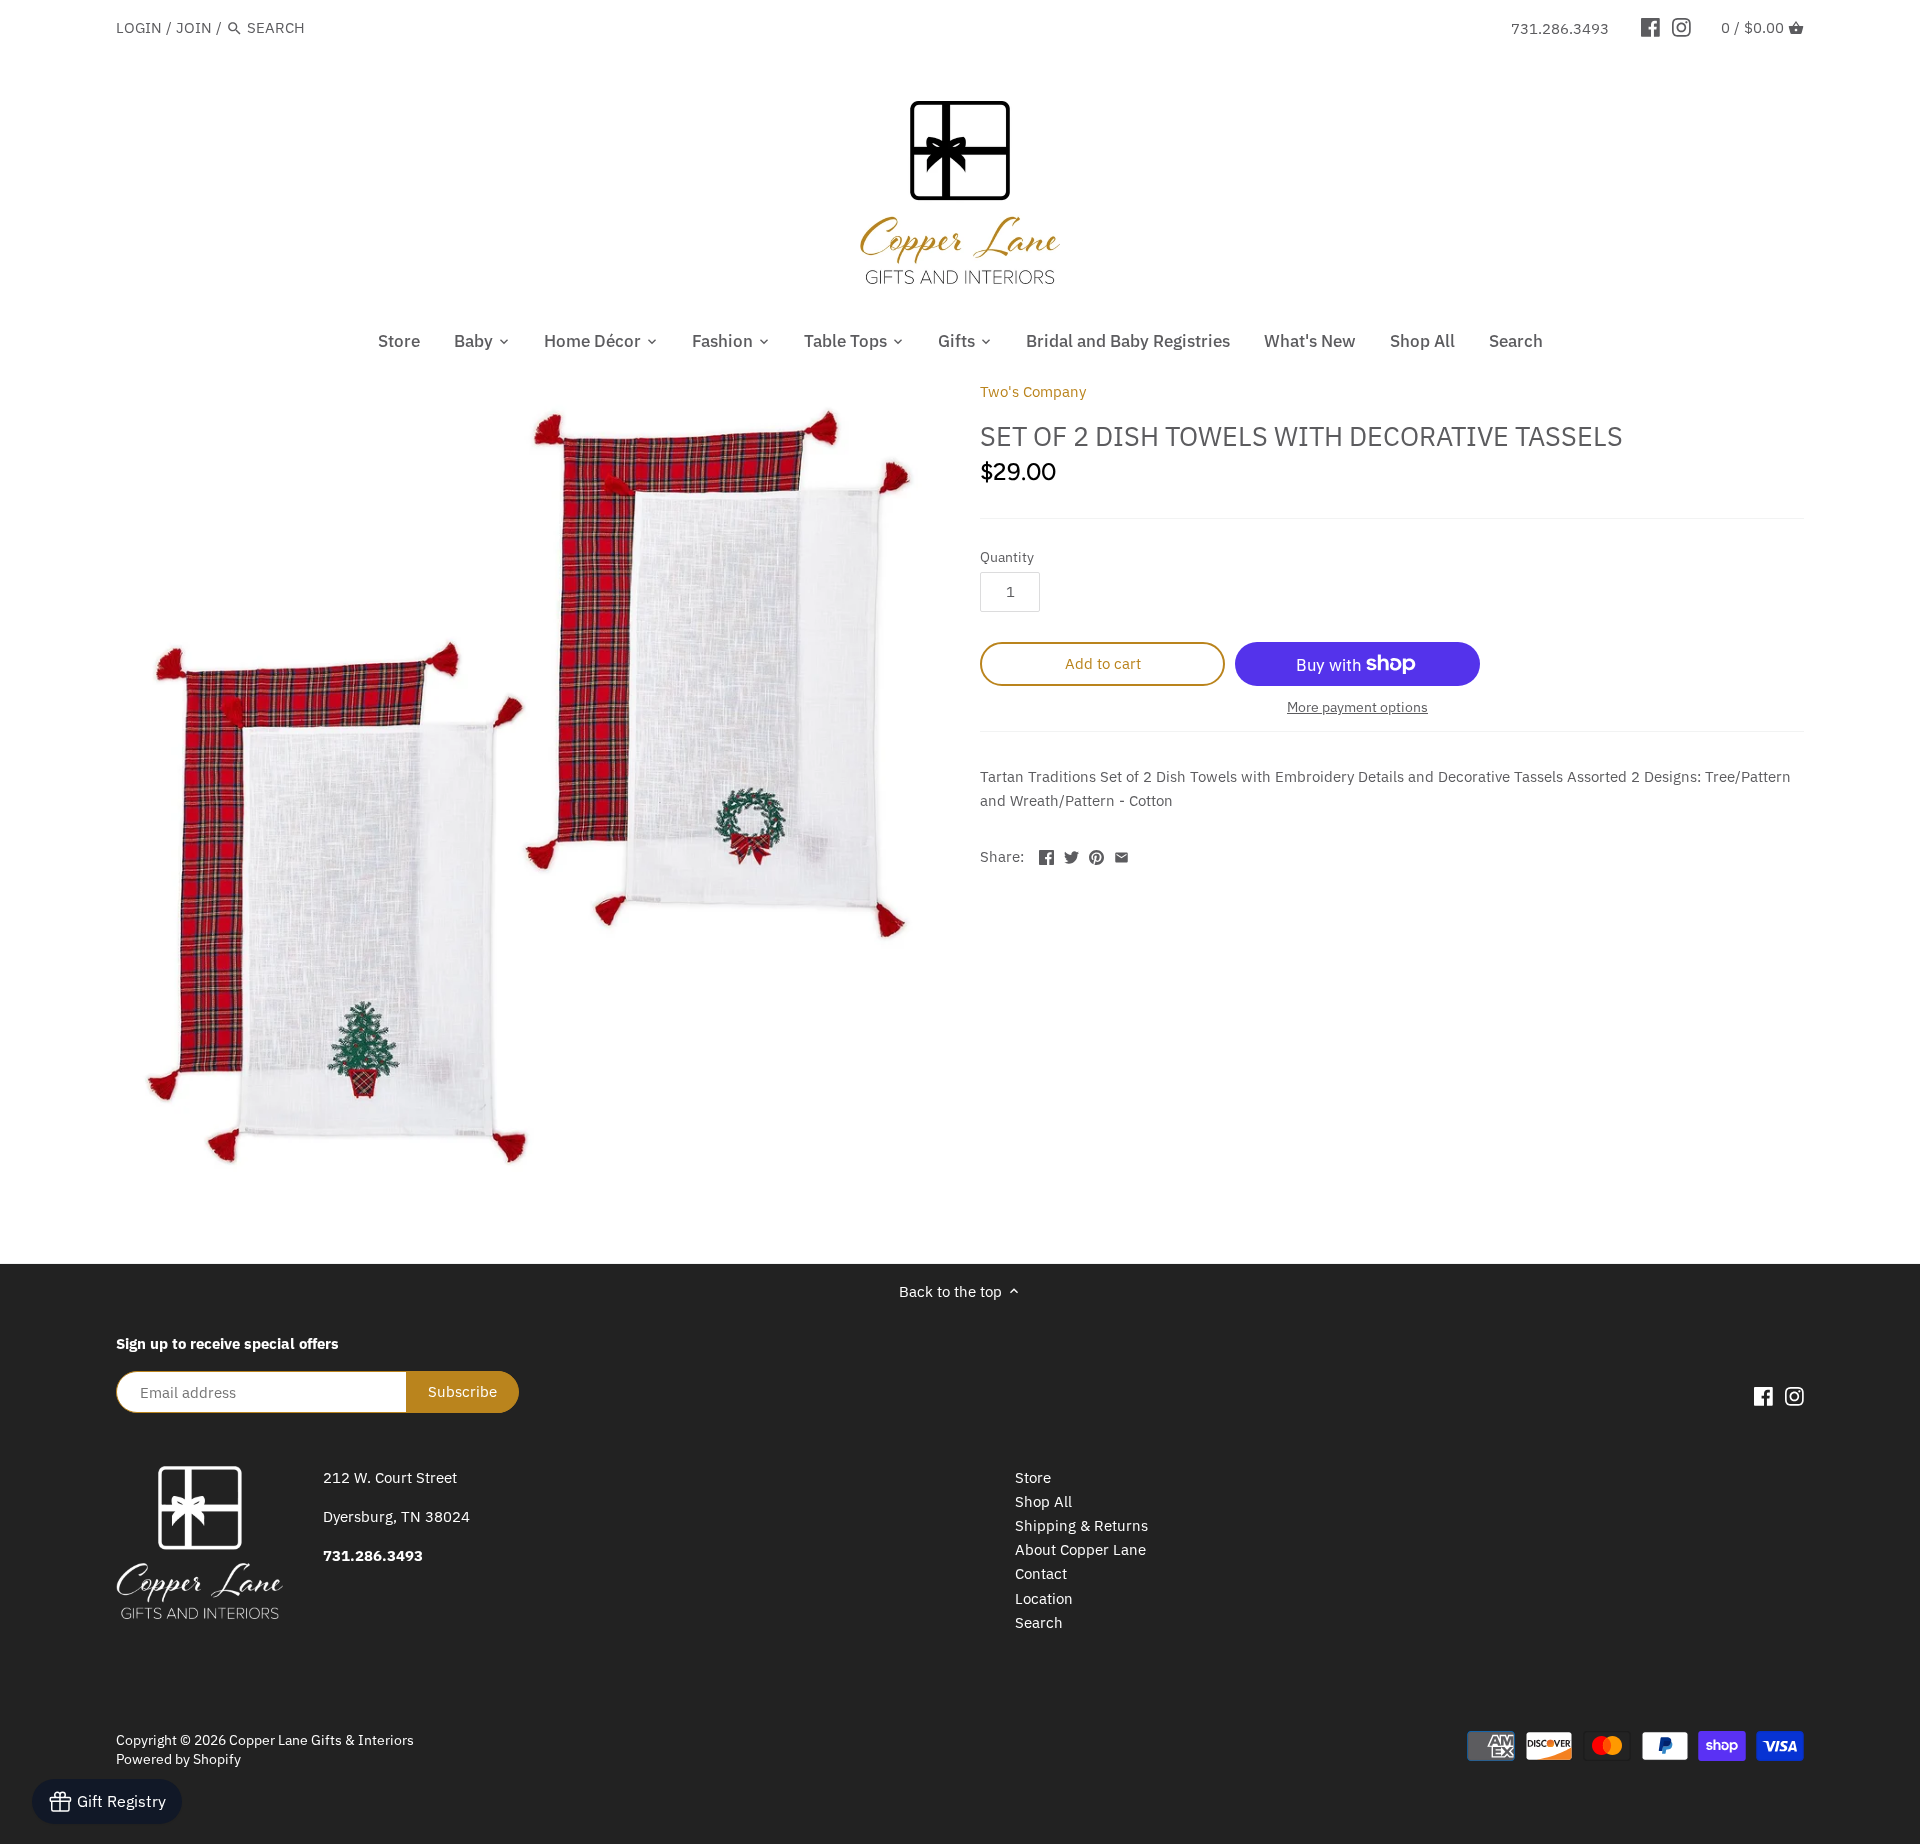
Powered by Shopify (178, 1759)
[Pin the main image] (1096, 854)
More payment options (1357, 707)
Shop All (1043, 1501)
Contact (1041, 1573)
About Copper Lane (1080, 1549)
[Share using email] (1121, 854)
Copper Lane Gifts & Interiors (321, 1740)
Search (1039, 1622)
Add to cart (1103, 663)
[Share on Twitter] (1071, 854)
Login (139, 27)
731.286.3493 (1560, 28)
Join (194, 27)
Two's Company (1033, 391)
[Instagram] (1681, 27)
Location (1044, 1598)
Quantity (1007, 557)
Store (1033, 1477)
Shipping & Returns (1081, 1525)
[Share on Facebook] (1046, 854)
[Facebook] (1650, 27)
